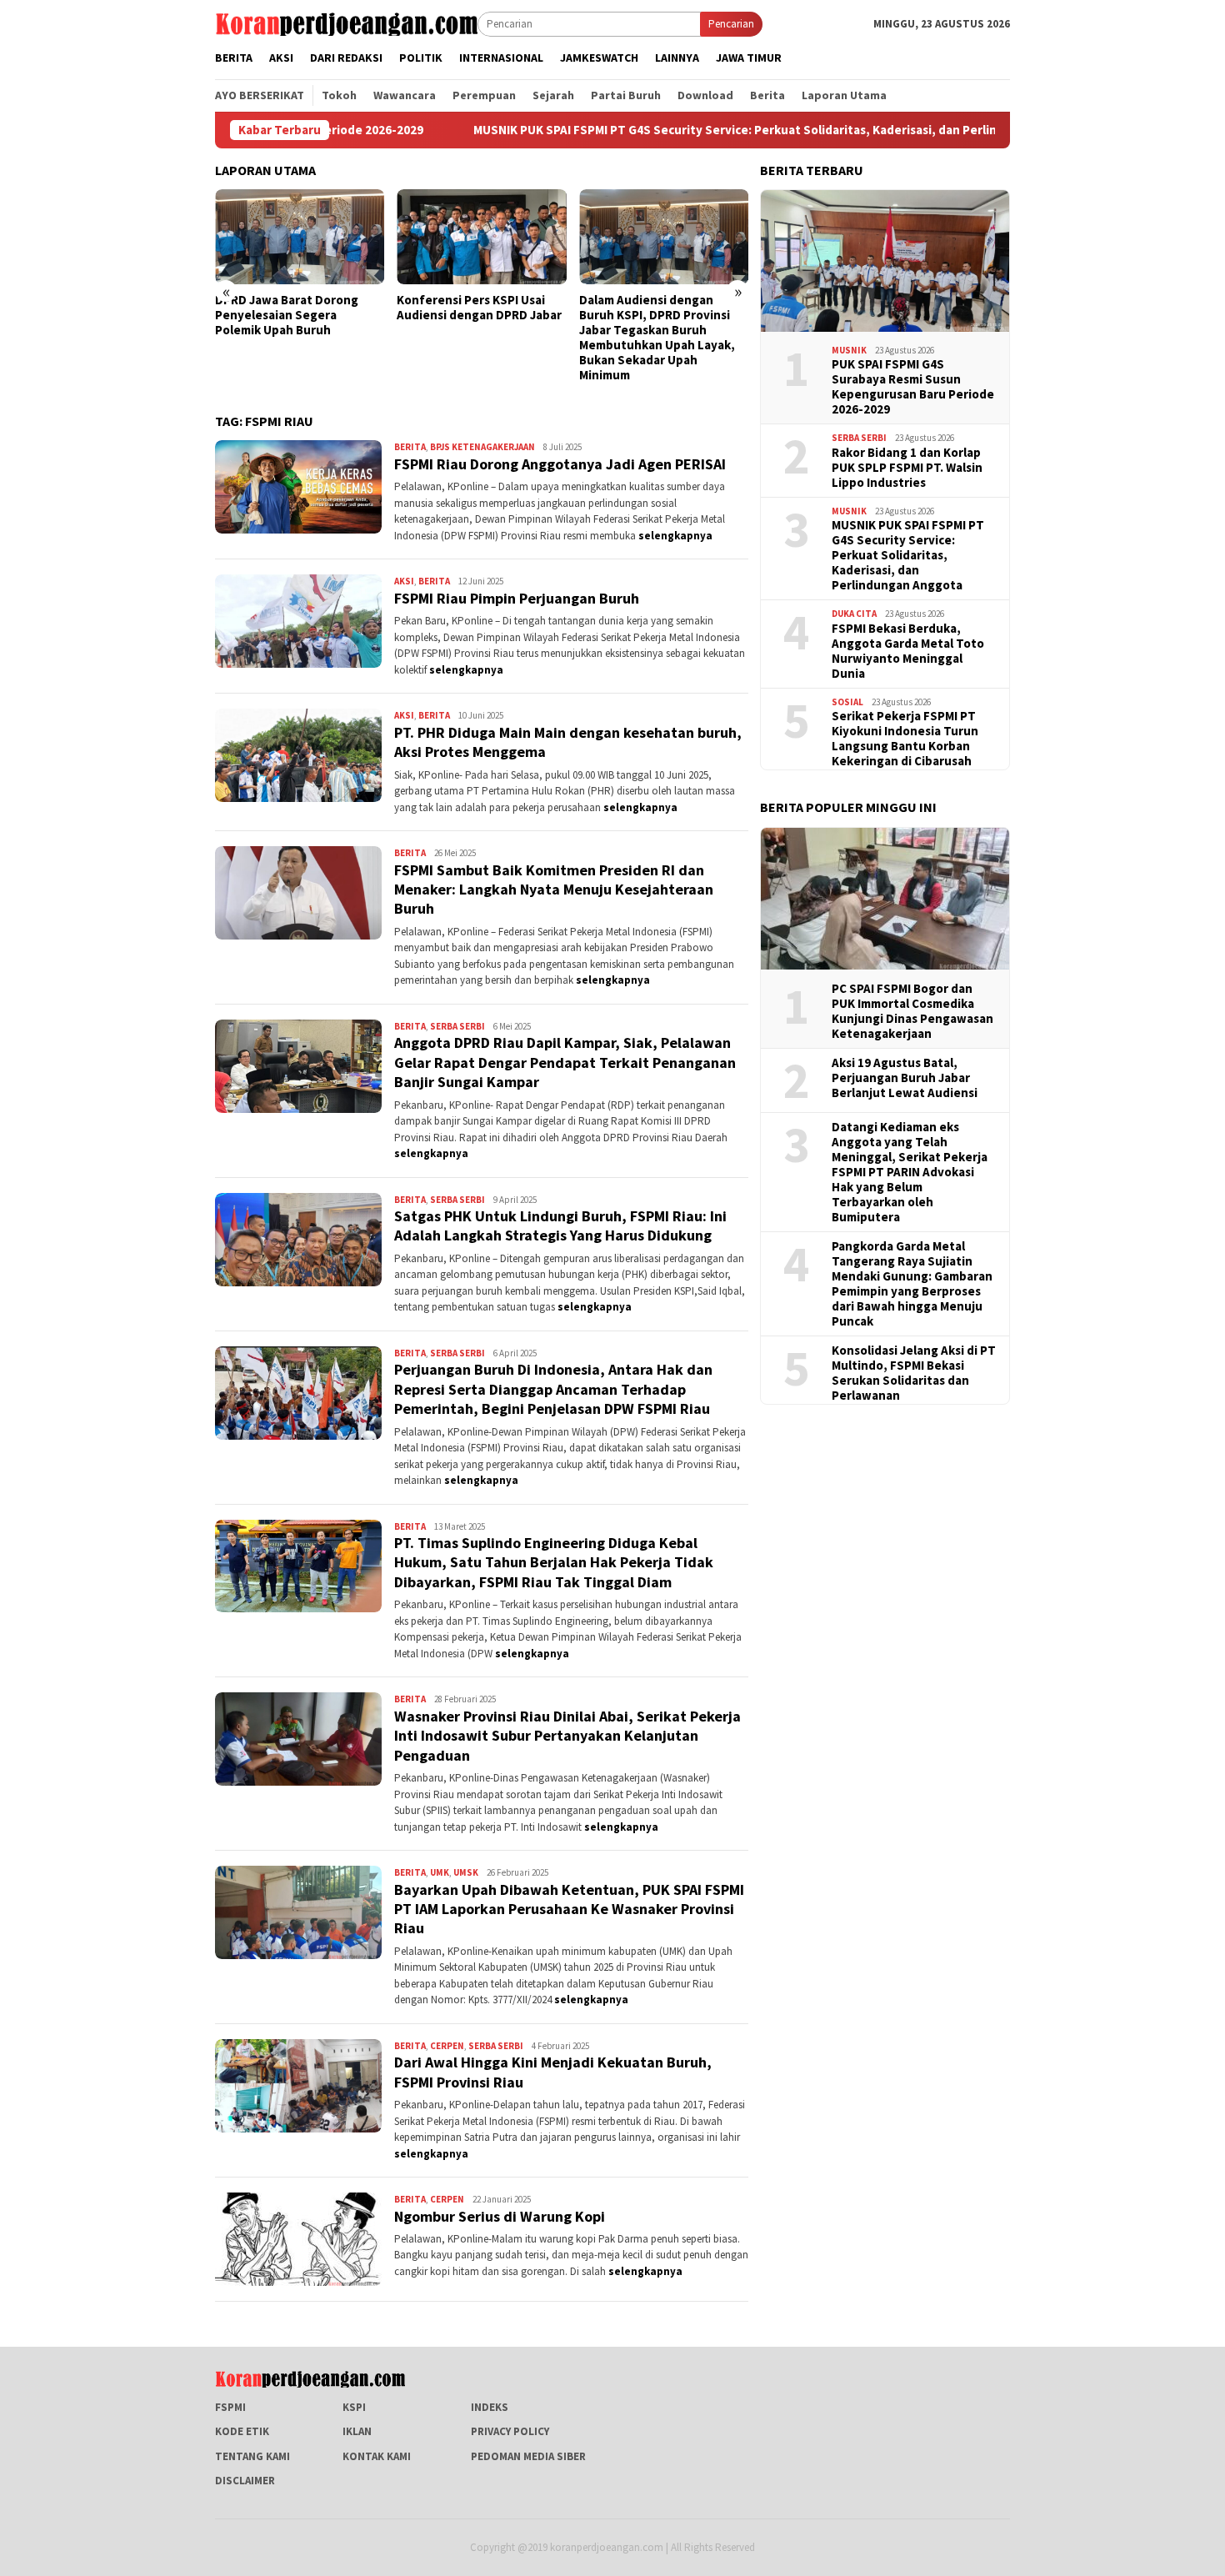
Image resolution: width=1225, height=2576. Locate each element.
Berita (410, 447)
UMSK (466, 1872)
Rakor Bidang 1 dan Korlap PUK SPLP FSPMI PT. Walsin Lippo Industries (907, 468)
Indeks (490, 2407)
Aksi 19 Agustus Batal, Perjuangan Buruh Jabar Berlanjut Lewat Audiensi (905, 1078)
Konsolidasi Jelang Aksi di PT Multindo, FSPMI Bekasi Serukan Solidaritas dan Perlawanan (914, 1373)
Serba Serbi (457, 1026)
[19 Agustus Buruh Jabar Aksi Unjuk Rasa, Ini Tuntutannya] (664, 237)
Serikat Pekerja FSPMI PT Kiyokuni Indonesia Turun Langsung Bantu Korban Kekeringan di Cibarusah (905, 739)
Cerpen (447, 2046)
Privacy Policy (510, 2431)
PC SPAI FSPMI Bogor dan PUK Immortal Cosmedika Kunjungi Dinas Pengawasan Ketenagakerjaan (912, 1011)
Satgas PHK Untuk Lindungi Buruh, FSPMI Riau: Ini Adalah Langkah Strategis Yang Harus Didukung (560, 1225)
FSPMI (230, 2407)
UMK (440, 1872)
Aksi (404, 581)
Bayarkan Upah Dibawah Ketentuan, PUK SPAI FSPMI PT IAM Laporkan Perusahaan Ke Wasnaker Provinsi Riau (569, 1909)
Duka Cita (854, 614)
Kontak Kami (377, 2456)
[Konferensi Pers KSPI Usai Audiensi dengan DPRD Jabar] (300, 237)
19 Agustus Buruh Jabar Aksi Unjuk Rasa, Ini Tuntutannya (660, 308)
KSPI (354, 2407)
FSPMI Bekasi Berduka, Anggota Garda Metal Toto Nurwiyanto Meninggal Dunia (908, 651)
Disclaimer (245, 2481)
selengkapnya (675, 536)
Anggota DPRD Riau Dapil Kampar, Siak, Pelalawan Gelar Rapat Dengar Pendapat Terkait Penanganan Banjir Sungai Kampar (565, 1062)
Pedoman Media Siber (528, 2456)
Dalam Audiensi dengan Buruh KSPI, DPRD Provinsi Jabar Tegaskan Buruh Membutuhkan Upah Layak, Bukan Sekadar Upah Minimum (475, 338)
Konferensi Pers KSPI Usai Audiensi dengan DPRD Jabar (297, 308)
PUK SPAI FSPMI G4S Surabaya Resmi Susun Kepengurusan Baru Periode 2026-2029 (913, 387)
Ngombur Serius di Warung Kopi (500, 2216)
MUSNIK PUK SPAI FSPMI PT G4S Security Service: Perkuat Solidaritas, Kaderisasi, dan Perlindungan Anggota (645, 130)
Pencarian (731, 24)
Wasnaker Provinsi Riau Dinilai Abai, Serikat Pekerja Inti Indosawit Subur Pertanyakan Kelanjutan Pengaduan (567, 1736)
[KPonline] (346, 23)
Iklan (357, 2431)
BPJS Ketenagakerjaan (482, 447)
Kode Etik (242, 2431)
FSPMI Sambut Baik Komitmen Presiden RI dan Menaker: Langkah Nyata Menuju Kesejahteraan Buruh (554, 890)
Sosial (847, 702)
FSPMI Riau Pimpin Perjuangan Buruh (517, 598)
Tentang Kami (252, 2456)
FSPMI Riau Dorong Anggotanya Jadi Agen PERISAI (560, 464)
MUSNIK (849, 350)
